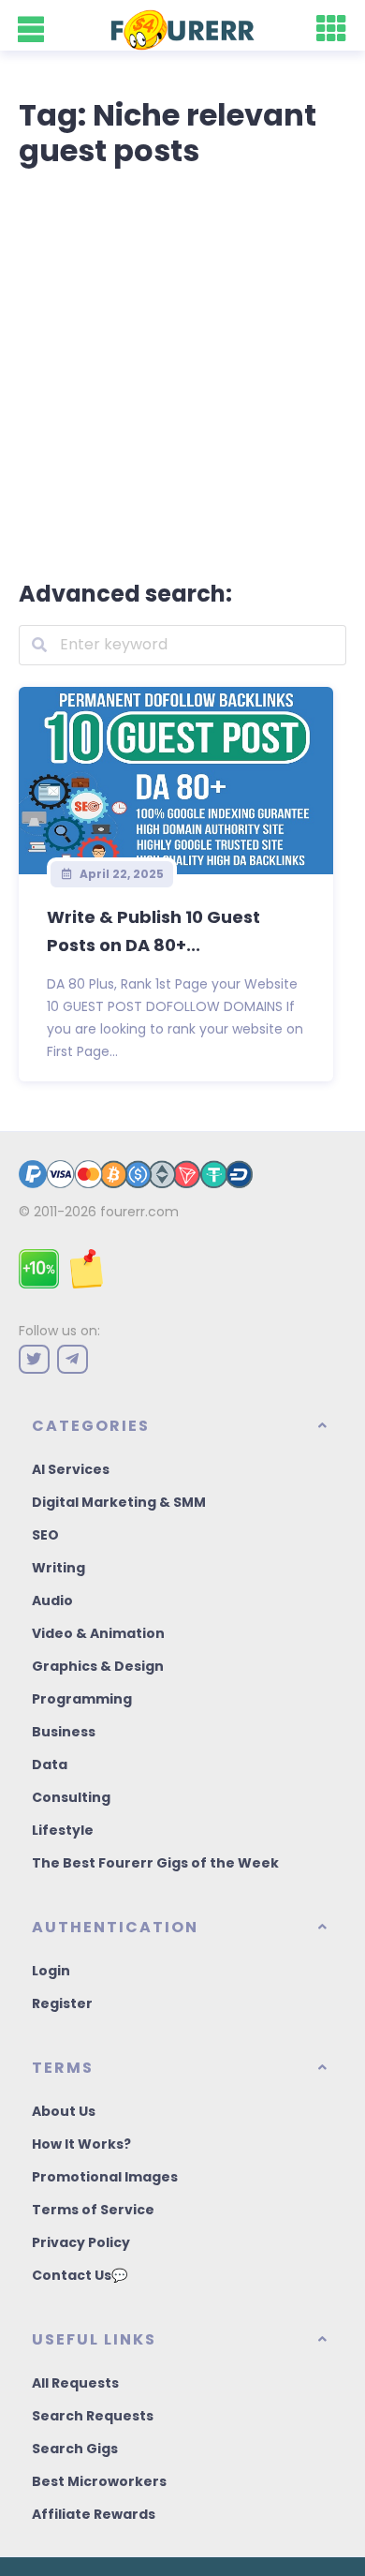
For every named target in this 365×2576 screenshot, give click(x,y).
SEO (45, 1535)
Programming (82, 1699)
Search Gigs (75, 2449)
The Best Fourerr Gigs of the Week (155, 1863)
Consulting (71, 1797)
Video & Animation (98, 1633)
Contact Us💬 (80, 2275)
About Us (64, 2111)
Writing (58, 1568)
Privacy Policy (81, 2242)
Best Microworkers (99, 2481)
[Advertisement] (182, 370)
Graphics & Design (98, 1666)
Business (64, 1732)
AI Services (71, 1469)
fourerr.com (139, 1212)
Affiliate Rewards (94, 2514)
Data (50, 1764)
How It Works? (81, 2144)
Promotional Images (105, 2177)
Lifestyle (63, 1830)
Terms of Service (93, 2210)
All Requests (75, 2383)
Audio (52, 1601)
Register (62, 2003)
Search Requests (93, 2416)
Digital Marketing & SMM (119, 1502)
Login (51, 1971)
